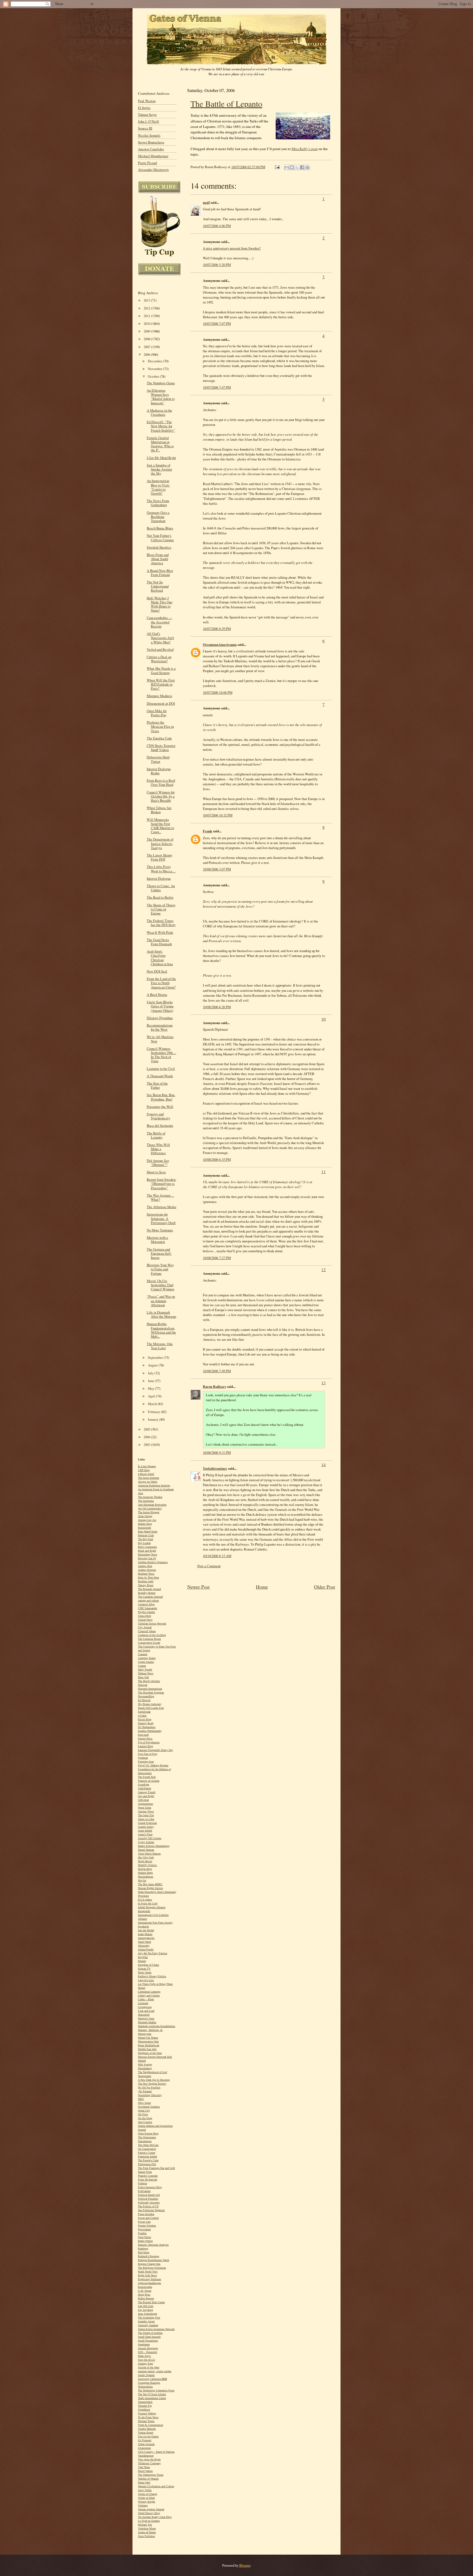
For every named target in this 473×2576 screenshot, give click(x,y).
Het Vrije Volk (146, 1857)
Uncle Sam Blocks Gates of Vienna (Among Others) (160, 1006)
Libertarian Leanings (149, 1992)
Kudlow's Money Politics (152, 1976)
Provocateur (144, 2229)
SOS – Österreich (148, 2352)
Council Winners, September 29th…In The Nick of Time (161, 1055)
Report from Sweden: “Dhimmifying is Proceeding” (161, 1184)
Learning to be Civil (161, 1069)
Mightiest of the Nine (150, 2053)
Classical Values (147, 1631)
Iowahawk (143, 1926)
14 (324, 1465)
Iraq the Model (146, 1930)
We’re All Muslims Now (160, 1039)
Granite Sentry (146, 1827)
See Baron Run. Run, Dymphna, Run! (161, 1097)
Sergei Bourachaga (151, 142)
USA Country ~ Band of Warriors (156, 2452)
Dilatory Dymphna (160, 1018)
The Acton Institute (148, 1478)
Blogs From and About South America (158, 559)
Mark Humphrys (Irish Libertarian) (157, 1892)
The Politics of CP (148, 2206)
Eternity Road (146, 1723)
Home (262, 1587)
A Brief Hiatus (157, 995)
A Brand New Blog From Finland (160, 573)
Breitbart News (146, 1574)
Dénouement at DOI (161, 704)
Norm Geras (145, 1808)
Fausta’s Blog (145, 1746)
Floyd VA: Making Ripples (153, 1765)
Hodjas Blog (145, 1869)
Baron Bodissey (214, 1386)
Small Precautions (148, 2341)
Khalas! (142, 1961)
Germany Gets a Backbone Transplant (158, 517)
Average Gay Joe (147, 1520)
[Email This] (287, 167)
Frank (207, 831)
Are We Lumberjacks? (150, 1508)
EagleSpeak (144, 1712)
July (151, 1373)
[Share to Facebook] (302, 167)
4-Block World (146, 1474)
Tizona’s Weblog (147, 2413)
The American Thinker (150, 1497)
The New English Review (152, 2084)
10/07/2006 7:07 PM (217, 323)
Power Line (144, 2222)
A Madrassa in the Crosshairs (159, 412)
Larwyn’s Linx (146, 1980)
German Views (146, 1811)
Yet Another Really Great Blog (155, 2517)
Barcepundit (145, 1528)
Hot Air (142, 1880)
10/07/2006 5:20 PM (217, 265)
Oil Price (143, 2114)
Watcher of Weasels (148, 2479)
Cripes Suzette (146, 1662)
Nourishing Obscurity (150, 2095)
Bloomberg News (148, 1555)
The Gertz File (146, 1815)
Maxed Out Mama (148, 2038)
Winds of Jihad (146, 2498)
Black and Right (147, 1551)
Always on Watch (148, 1482)
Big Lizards (144, 1543)
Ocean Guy (144, 2111)
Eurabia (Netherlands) (150, 1731)
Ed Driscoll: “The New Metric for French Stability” (161, 426)
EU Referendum (147, 1727)
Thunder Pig (145, 2406)
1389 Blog (144, 1470)
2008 (147, 339)
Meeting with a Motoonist (157, 1240)
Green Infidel (145, 1831)
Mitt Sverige (145, 2064)
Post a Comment (209, 1566)
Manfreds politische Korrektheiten (157, 2026)
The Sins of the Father (157, 1085)
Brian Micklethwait (149, 2045)
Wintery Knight (147, 2502)
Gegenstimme (145, 1804)
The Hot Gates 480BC (150, 1884)
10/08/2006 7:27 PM (217, 1258)
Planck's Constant (148, 2176)
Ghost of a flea (146, 1819)
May (151, 1389)
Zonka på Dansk (147, 2532)
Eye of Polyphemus (149, 1742)
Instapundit (144, 1911)
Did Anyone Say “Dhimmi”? (158, 1163)
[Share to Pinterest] (307, 167)
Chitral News (145, 1620)
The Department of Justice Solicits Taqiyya (160, 843)
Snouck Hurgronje (148, 2348)
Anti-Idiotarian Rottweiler (152, 1505)
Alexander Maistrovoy (153, 170)
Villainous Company (149, 2463)
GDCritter (143, 1800)
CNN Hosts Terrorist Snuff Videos (161, 748)
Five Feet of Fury (148, 1754)
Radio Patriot (145, 2241)
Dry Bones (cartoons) (150, 1704)
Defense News (146, 1673)
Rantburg (143, 2249)
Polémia (142, 2183)
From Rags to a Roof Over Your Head (161, 783)
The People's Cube (148, 2160)
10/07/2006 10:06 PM (218, 692)
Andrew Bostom (147, 1570)
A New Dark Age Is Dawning (154, 2080)
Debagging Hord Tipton (158, 759)
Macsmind (144, 2015)
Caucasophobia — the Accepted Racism (159, 622)
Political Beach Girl (149, 2195)
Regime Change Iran (149, 2264)
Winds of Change (148, 2494)
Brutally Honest (147, 1593)
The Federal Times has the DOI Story (161, 923)
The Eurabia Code (159, 738)
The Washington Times (151, 2475)
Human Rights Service (150, 1888)
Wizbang (143, 2505)
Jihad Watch (145, 1942)
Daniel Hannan (146, 1850)
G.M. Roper (145, 2291)
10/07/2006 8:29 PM (217, 629)
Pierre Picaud (147, 163)
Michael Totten (146, 2421)
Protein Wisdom (147, 2226)
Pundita (142, 2233)
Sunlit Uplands (146, 2375)
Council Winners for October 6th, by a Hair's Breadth (161, 796)
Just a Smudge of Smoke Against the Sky (159, 469)
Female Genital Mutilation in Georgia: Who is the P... (160, 444)
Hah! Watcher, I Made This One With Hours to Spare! (160, 604)
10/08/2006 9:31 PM (217, 1452)
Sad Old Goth (146, 2306)
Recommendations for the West (160, 1027)
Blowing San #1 (147, 1558)
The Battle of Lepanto (226, 104)
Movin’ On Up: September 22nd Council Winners (161, 1285)
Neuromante (145, 2076)
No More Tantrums (160, 1230)
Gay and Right (146, 1796)
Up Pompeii (145, 2440)
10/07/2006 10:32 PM (218, 815)
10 (324, 1019)
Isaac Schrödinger (148, 2314)
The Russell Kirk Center (151, 2302)
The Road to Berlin (160, 897)
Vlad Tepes (144, 2467)
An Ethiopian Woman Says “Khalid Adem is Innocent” (161, 397)
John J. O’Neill (148, 121)
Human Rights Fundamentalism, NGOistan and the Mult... (161, 1330)
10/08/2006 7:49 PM (217, 1371)
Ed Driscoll (144, 1700)
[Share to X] (297, 167)
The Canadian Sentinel (150, 1597)
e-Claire (142, 1716)
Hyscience (143, 1896)
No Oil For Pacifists (149, 2088)
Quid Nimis (145, 2237)
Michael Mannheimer (153, 156)
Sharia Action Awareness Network (156, 2329)
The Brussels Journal (149, 1589)
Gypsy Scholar (146, 1842)
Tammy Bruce (146, 1585)
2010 (147, 324)
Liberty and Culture (149, 1995)
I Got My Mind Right (161, 458)
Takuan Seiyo (147, 115)
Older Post (325, 1587)
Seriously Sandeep (148, 2325)
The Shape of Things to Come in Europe (161, 909)
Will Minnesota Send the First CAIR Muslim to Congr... (160, 826)
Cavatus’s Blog (146, 1604)
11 (324, 1171)
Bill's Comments (147, 1547)
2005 (147, 1429)
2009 (147, 331)
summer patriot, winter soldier (155, 2371)
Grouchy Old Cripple (150, 1838)
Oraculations (145, 2141)
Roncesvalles (145, 2287)
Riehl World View (148, 2272)
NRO (141, 2099)
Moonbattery (145, 2068)
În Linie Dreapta (147, 1466)
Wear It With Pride (160, 932)
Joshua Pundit (146, 1949)
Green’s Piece (145, 1834)
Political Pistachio (148, 2199)
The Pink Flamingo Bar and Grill (156, 2168)
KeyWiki (143, 1957)
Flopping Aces (146, 1762)
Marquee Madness (159, 696)
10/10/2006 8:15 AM (217, 1556)
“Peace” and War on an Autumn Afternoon (161, 1301)
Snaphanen (144, 2344)
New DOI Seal (157, 971)
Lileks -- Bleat (146, 1999)
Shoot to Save (156, 1172)
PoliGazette (144, 2191)
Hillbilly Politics (147, 1865)
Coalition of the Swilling (152, 1635)
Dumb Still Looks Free (151, 1708)
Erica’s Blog (145, 1719)
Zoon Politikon (146, 2536)
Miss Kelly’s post (305, 149)
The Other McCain (148, 2145)
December (155, 361)
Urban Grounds (146, 2444)
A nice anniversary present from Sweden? (232, 248)
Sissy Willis (145, 2490)
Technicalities (145, 2387)
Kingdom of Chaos (148, 1965)
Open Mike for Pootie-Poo (157, 713)
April (152, 1396)
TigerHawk (144, 2410)
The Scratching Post (149, 2318)
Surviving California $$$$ (152, 2379)
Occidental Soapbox (149, 2107)
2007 (147, 347)
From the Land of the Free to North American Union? (161, 983)
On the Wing (145, 2118)
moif (206, 202)
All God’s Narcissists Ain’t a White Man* (160, 638)
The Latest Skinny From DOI (160, 857)
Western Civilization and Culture (156, 2486)
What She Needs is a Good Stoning (161, 670)
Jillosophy (144, 1946)
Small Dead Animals (149, 2337)
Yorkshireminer (215, 1468)
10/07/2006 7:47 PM (217, 387)
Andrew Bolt (145, 1566)
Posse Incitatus (146, 2214)
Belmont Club (146, 1535)
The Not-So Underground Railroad (158, 586)
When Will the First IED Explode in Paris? (161, 684)
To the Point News (148, 2417)
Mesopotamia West (148, 2041)
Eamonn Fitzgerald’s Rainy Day (155, 1750)
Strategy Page (145, 2364)
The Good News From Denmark (159, 942)
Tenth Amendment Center (152, 2398)
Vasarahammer (146, 2456)
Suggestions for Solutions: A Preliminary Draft (161, 1218)
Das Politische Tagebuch (151, 2210)
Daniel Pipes (145, 2172)
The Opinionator (147, 2137)
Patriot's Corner (147, 2153)
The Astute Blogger (149, 1512)
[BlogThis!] (292, 167)
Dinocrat (143, 1685)
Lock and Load (146, 2011)
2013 (147, 300)
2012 (147, 308)
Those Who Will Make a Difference (158, 1149)
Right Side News (147, 2275)
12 (324, 1270)
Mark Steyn (144, 2356)
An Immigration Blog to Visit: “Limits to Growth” (158, 487)
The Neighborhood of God (152, 2072)
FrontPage (144, 1785)
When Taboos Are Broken (159, 810)
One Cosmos (145, 2122)
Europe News (145, 1739)
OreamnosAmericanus (220, 644)
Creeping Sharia (147, 1658)
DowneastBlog (146, 1696)
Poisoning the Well (160, 1107)
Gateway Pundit (147, 1792)
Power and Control (148, 2218)
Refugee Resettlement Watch (154, 2260)
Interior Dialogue (159, 879)
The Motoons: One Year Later (160, 1346)
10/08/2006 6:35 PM (217, 1159)
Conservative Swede (149, 1643)
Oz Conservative (147, 2149)
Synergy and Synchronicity (158, 1116)
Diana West (144, 2482)
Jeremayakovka (146, 1938)
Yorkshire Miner (147, 2528)
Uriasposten (144, 2448)
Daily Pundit (145, 1670)
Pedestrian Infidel (148, 2157)
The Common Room (149, 1639)
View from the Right (149, 2459)
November (155, 369)
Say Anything (145, 2310)
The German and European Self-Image (159, 1253)
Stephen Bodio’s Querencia (153, 1562)
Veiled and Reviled (160, 650)
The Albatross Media (161, 1207)
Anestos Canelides (151, 149)
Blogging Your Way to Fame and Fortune (160, 1269)
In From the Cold (148, 1903)
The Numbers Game (161, 383)
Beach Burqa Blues (160, 528)
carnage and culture (148, 1601)
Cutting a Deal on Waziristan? (159, 659)
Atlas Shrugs (145, 1516)
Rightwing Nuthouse (149, 2279)
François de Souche (149, 1781)
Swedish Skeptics (159, 547)
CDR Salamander (148, 1608)
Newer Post (198, 1587)
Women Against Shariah (151, 2509)
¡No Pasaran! (145, 2091)
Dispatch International (150, 1689)
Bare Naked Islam (148, 1531)
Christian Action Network (152, 1624)
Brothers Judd (146, 1581)
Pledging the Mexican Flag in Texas (160, 727)
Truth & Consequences (151, 2425)
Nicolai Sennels (149, 135)
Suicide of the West (149, 2367)
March (153, 1404)
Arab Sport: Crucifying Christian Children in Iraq (160, 958)
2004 (147, 1437)
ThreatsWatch (145, 2402)
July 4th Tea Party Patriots (153, 1953)
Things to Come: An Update (161, 888)
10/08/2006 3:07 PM (217, 869)
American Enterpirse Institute (154, 1485)
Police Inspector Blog (150, 2187)
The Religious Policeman (152, 2268)
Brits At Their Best (148, 1578)
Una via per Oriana (148, 2436)
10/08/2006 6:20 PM (217, 1007)
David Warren (145, 2471)
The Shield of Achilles (150, 2333)
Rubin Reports (146, 2298)
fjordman (143, 1758)
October (154, 376)
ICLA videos (145, 1900)
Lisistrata (143, 2003)
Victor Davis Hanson (149, 1854)
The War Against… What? (160, 1197)
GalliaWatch (145, 1788)
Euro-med (143, 1735)
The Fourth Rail (147, 1777)
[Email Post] (277, 167)
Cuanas (142, 1666)
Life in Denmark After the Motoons (161, 1314)
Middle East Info (147, 2049)
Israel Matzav (145, 1934)
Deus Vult (143, 1677)
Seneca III (145, 128)
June (151, 1381)
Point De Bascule (148, 2180)
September (156, 1358)
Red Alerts (144, 2252)
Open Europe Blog (148, 2134)
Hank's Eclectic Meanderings (154, 1846)
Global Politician (147, 1823)
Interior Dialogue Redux (159, 771)
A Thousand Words (160, 1076)
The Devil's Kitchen (149, 1681)
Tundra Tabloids (147, 2429)
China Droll (145, 1616)
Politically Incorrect (149, 2203)
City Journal (145, 1627)
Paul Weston (147, 101)
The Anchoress (146, 1501)
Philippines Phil (147, 2164)
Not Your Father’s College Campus (160, 538)
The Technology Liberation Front (156, 2390)
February (154, 1412)
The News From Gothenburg (158, 503)
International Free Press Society (155, 1923)
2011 (147, 316)
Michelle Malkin (147, 2022)
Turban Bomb (146, 2433)
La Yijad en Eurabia (149, 2521)
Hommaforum (146, 1877)
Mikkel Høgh (145, 1873)
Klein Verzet (145, 1972)
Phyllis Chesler (146, 1612)
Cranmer (143, 1654)
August (153, 1365)
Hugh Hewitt (145, 1861)
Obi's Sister (144, 2103)
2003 (147, 1445)
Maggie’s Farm (146, 2018)
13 (324, 1383)
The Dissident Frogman (151, 1693)
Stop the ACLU (147, 2360)
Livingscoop (145, 2007)
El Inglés (144, 108)
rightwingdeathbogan (149, 2283)
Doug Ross (144, 2295)
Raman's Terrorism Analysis (153, 2245)
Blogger (245, 2565)
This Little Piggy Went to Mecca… (161, 869)
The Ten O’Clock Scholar (152, 2394)
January (154, 1419)
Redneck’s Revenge (148, 2256)
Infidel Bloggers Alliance (152, 1907)
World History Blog (149, 2513)
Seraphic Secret (146, 2321)
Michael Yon (145, 2525)
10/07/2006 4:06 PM (217, 226)
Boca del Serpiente (160, 1126)
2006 (147, 355)
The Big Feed (145, 1539)
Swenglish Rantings (149, 2383)
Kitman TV (144, 1969)
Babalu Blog (145, 1524)
